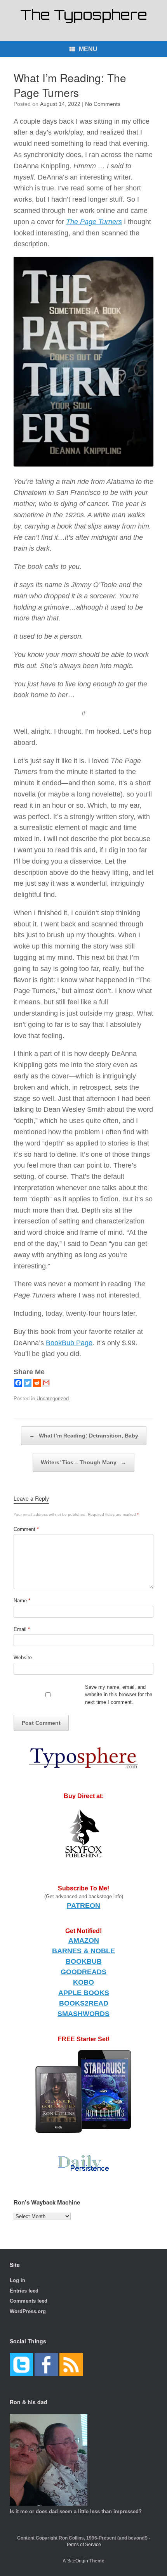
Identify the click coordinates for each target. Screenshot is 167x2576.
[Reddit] (37, 1383)
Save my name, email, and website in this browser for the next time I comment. (119, 1695)
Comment (26, 1529)
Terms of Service (83, 2545)
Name (22, 1601)
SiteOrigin (78, 2561)
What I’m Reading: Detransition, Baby (84, 1436)
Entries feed (24, 2291)
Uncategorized (53, 1399)
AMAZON (84, 1940)
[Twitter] (28, 1383)
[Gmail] (46, 1383)
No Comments (103, 104)
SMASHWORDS (83, 2014)
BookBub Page (69, 1343)
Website (23, 1658)
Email (22, 1629)
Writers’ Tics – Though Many (83, 1462)
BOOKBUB (84, 1961)
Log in (17, 2280)
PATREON (83, 1906)
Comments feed (29, 2301)
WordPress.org (28, 2311)
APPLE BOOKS (84, 1993)
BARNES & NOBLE (83, 1951)
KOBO (83, 1982)
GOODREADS (83, 1972)
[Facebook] (18, 1383)
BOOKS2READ (84, 2003)
